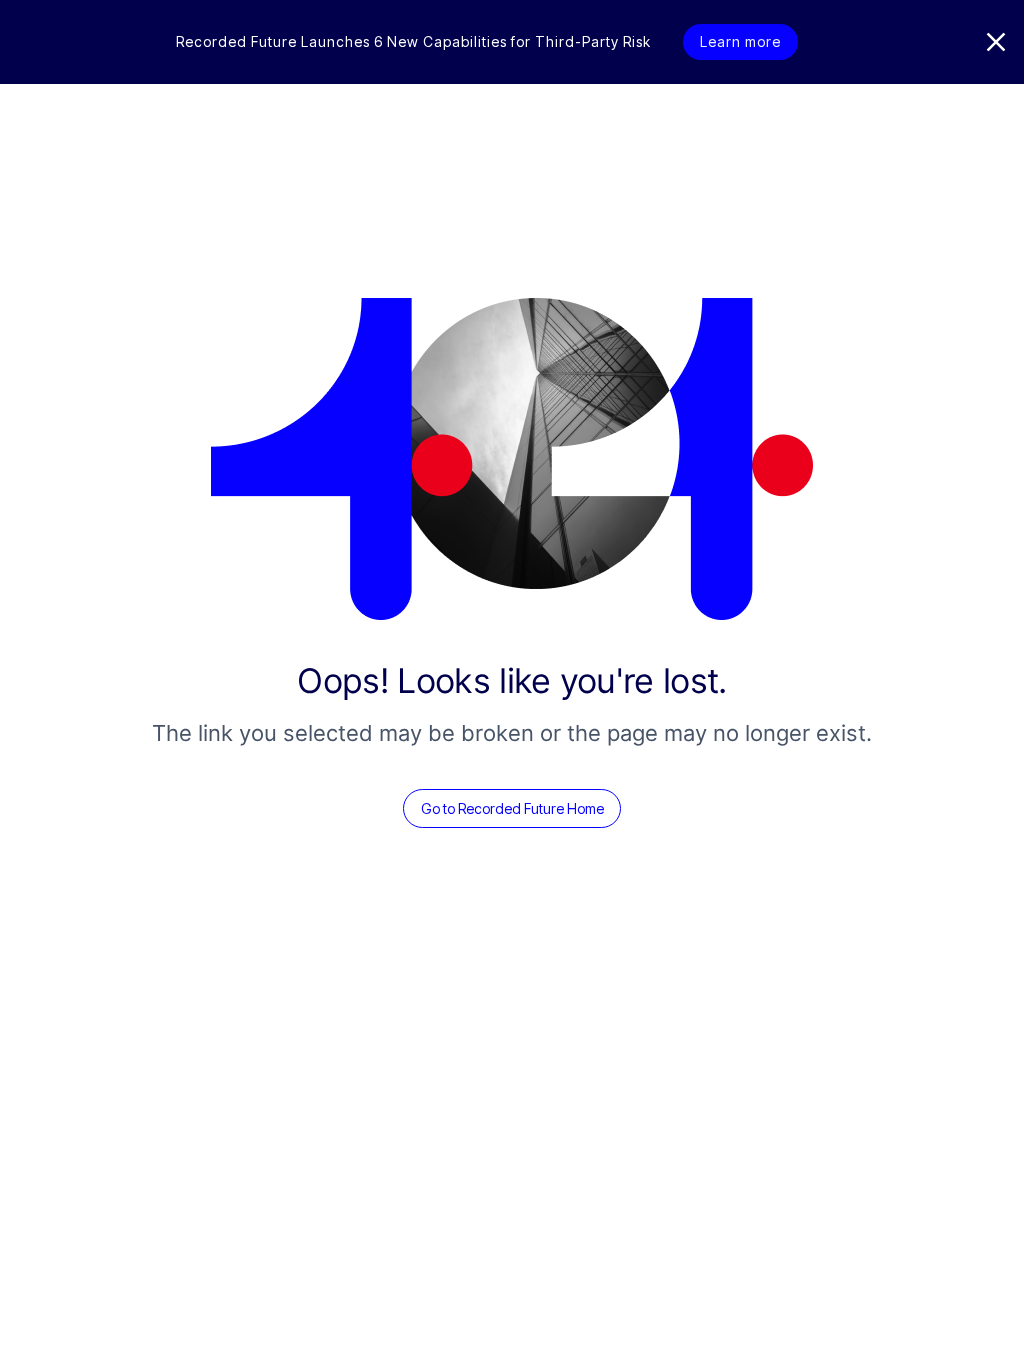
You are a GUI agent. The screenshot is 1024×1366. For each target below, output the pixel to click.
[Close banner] (996, 42)
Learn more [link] (740, 41)
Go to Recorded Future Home (512, 808)
